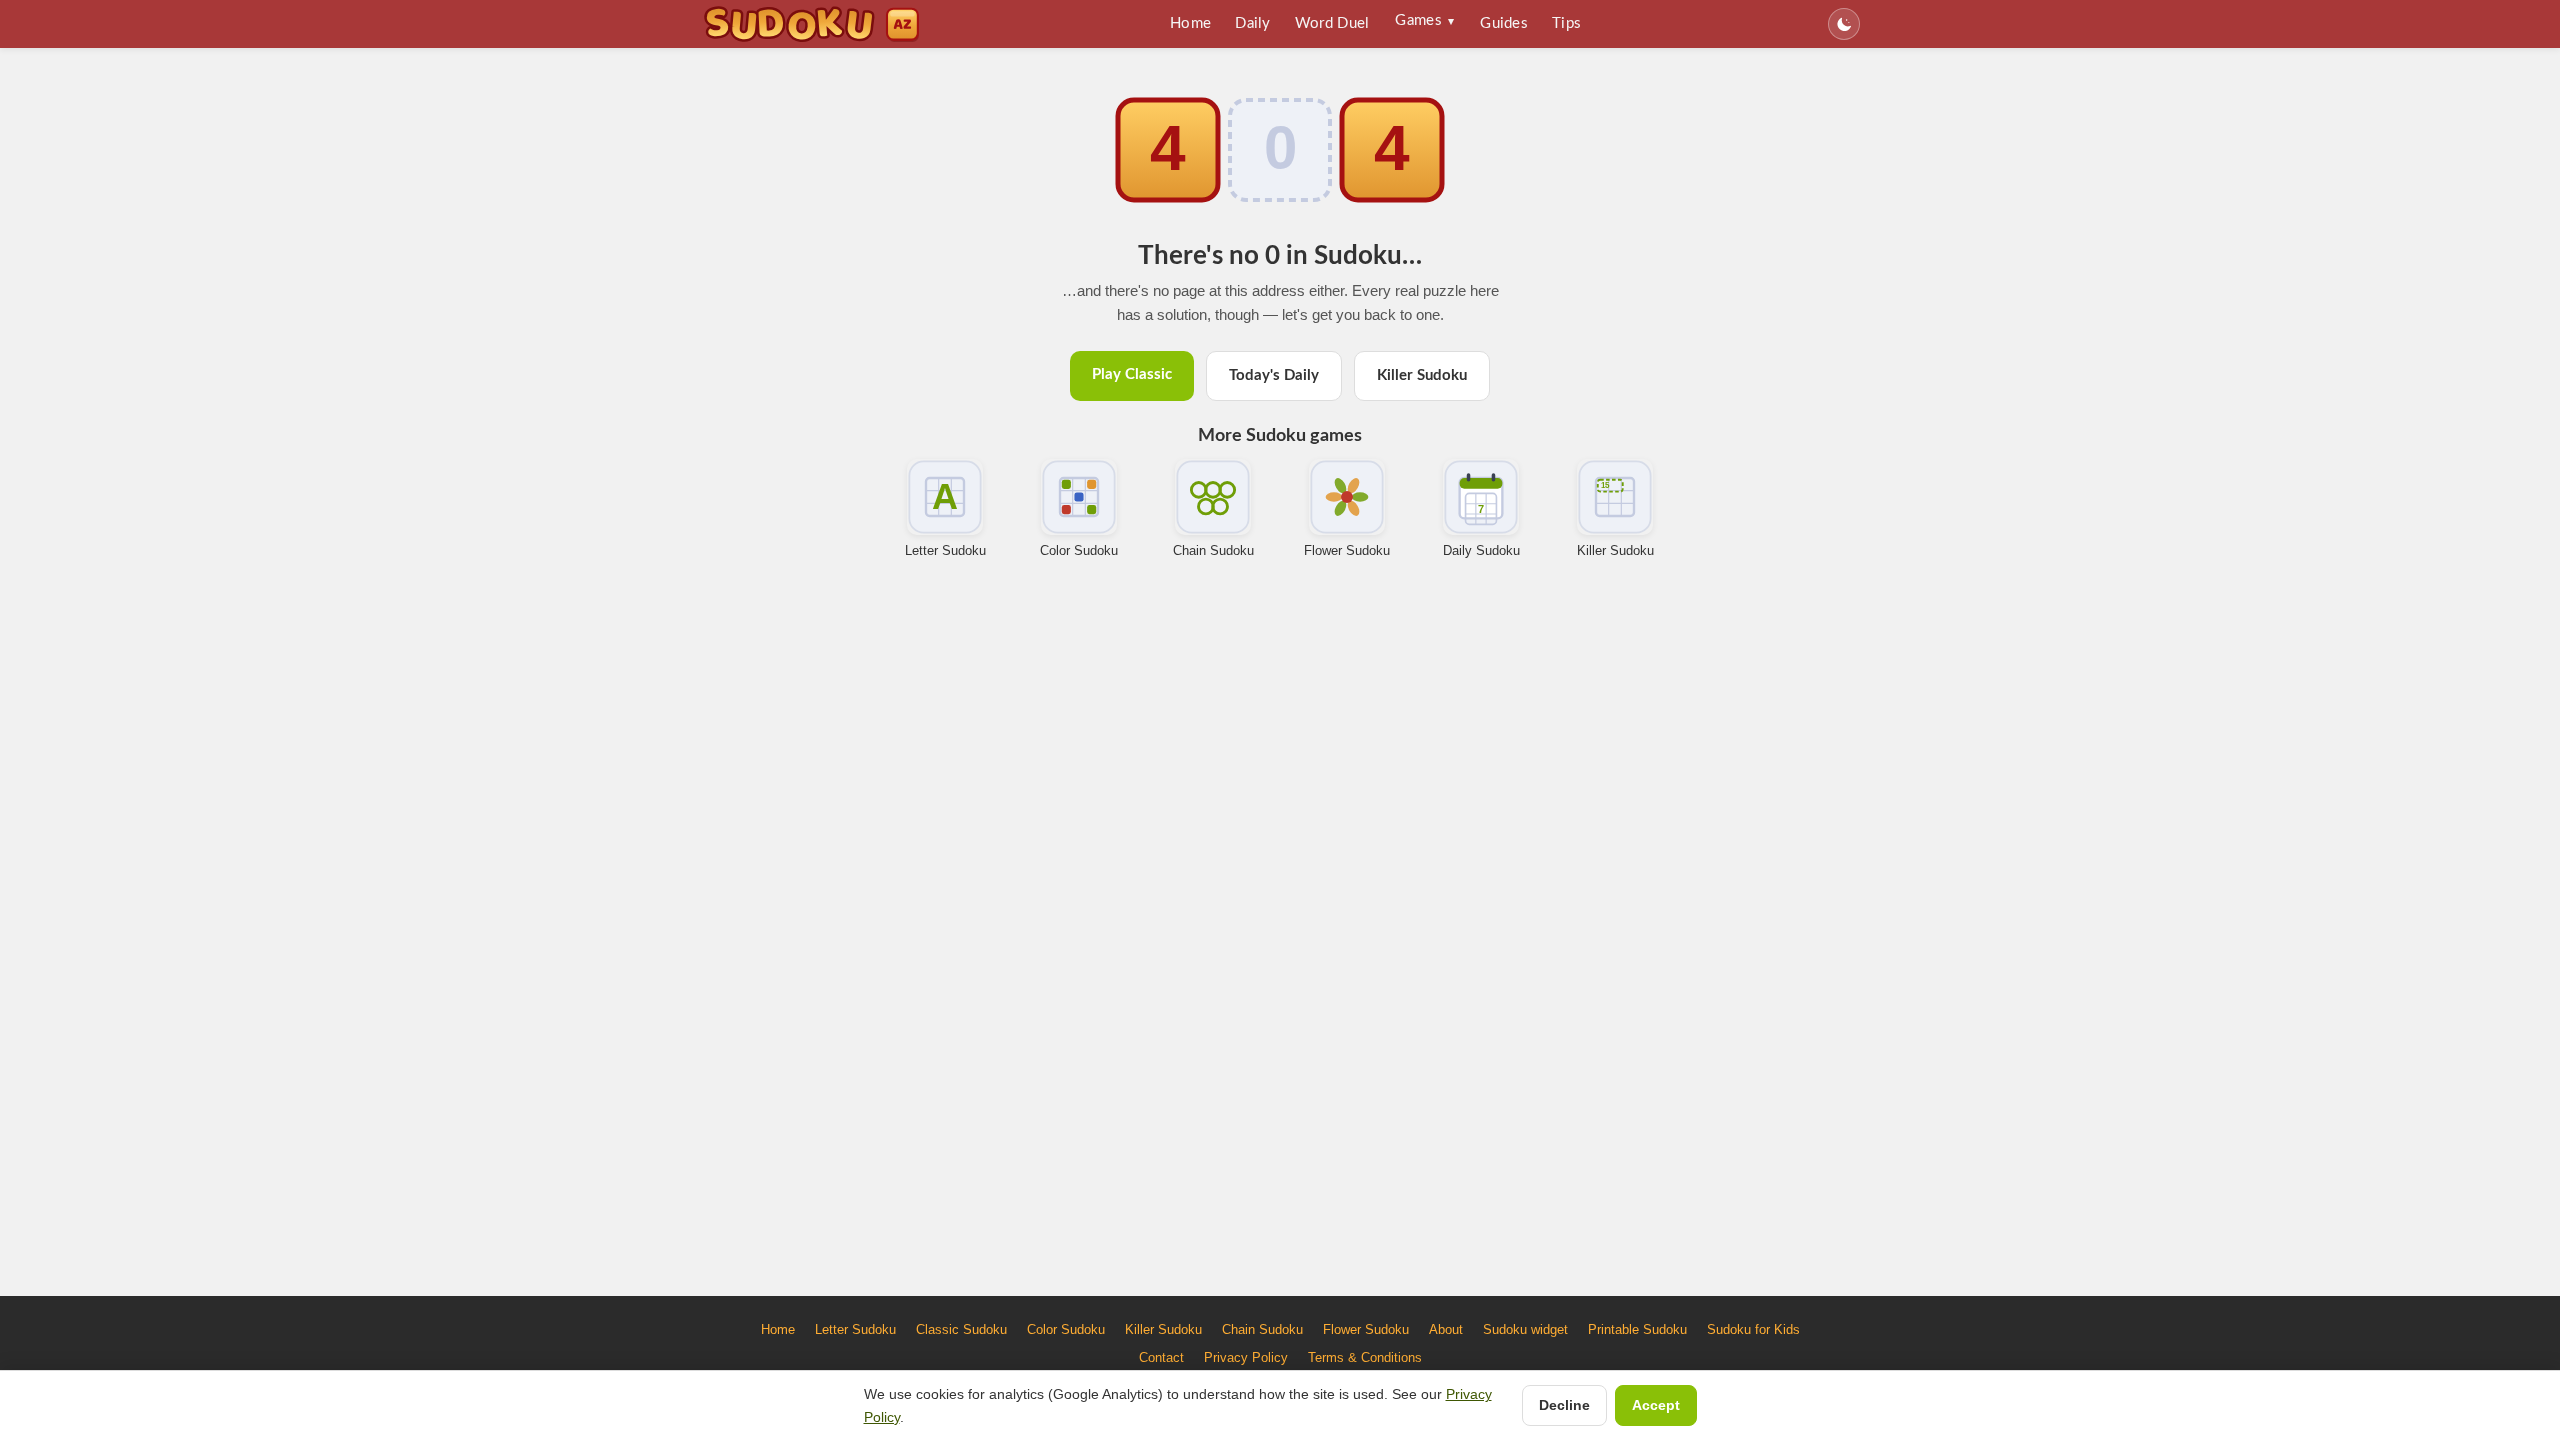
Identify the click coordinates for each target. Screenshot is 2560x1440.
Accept (1656, 1405)
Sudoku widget (1525, 1329)
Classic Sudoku (961, 1329)
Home (1190, 23)
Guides (1504, 23)
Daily (1253, 23)
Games (1424, 20)
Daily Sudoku (1481, 550)
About (1446, 1329)
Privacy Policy (1246, 1357)
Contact (1161, 1357)
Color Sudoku (1079, 550)
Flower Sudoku (1347, 550)
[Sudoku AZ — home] (811, 24)
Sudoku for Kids (1753, 1329)
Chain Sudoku (1213, 550)
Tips (1566, 23)
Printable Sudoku (1637, 1329)
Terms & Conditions (1365, 1357)
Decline (1564, 1405)
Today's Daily (1274, 375)
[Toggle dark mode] (1844, 24)
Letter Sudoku (945, 550)
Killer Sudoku (1422, 375)
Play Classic (1132, 374)
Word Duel (1332, 23)
